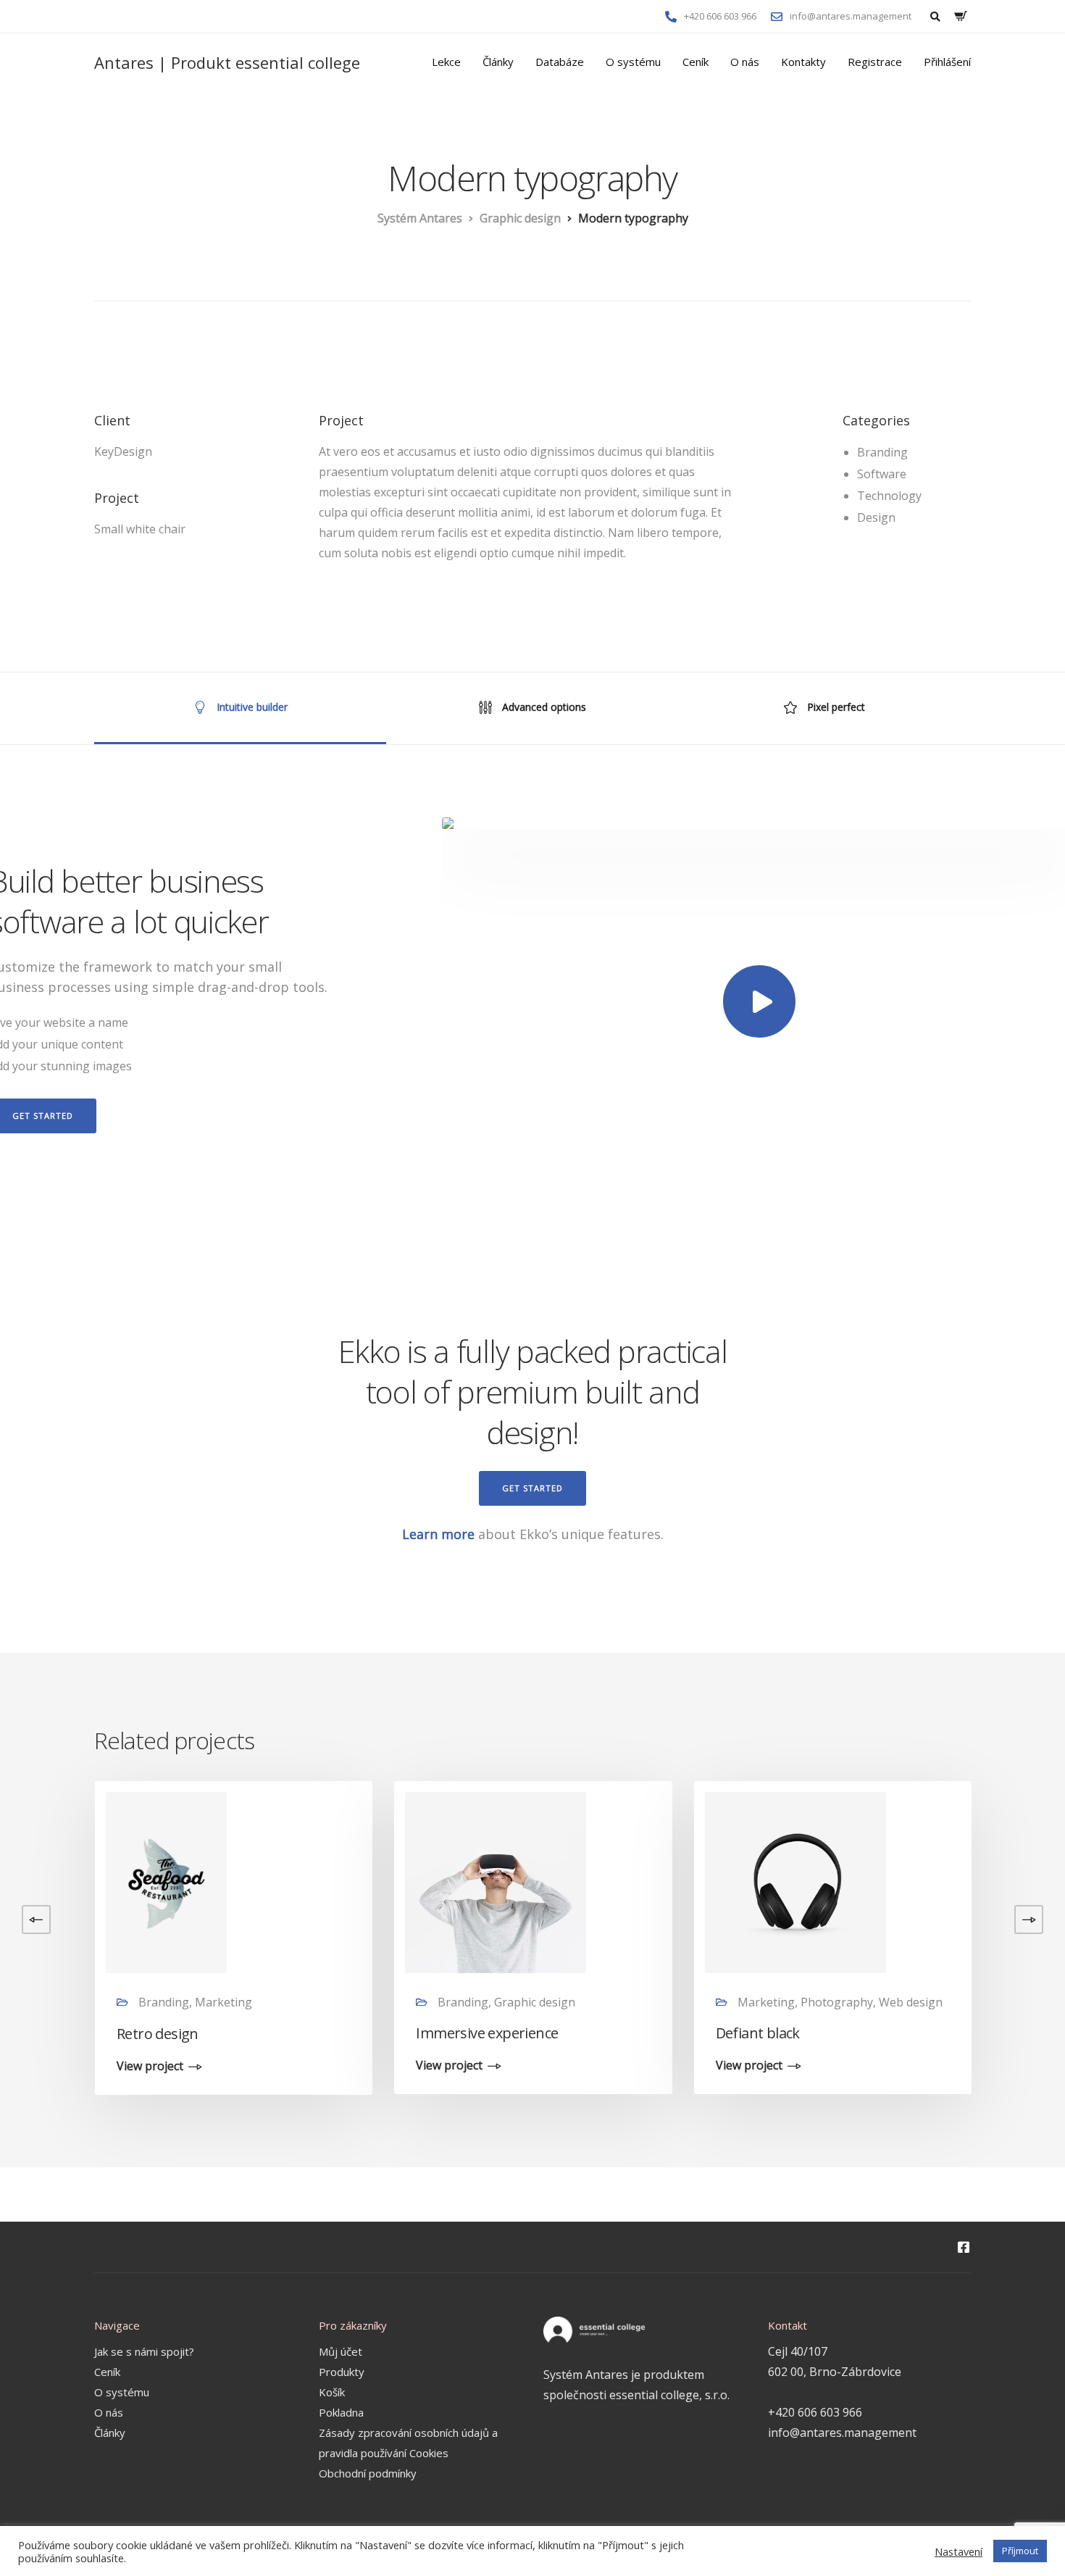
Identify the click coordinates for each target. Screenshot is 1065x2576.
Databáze (560, 62)
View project (150, 2067)
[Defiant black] (795, 1881)
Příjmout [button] (1020, 2551)
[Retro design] (166, 1881)
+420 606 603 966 (815, 2412)
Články (498, 62)
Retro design (158, 2034)
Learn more (438, 1534)
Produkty (342, 2372)
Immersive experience (487, 2033)
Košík (332, 2392)
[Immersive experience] (496, 1881)
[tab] (240, 708)
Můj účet (341, 2351)
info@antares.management (842, 2433)
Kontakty (803, 62)
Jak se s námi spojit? (144, 2351)
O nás (745, 62)
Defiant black (758, 2033)
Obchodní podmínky (368, 2473)
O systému (633, 62)
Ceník (696, 62)
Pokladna (341, 2412)
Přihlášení (947, 62)
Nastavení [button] (958, 2551)
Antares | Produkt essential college (227, 62)
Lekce (446, 62)
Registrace (875, 62)
